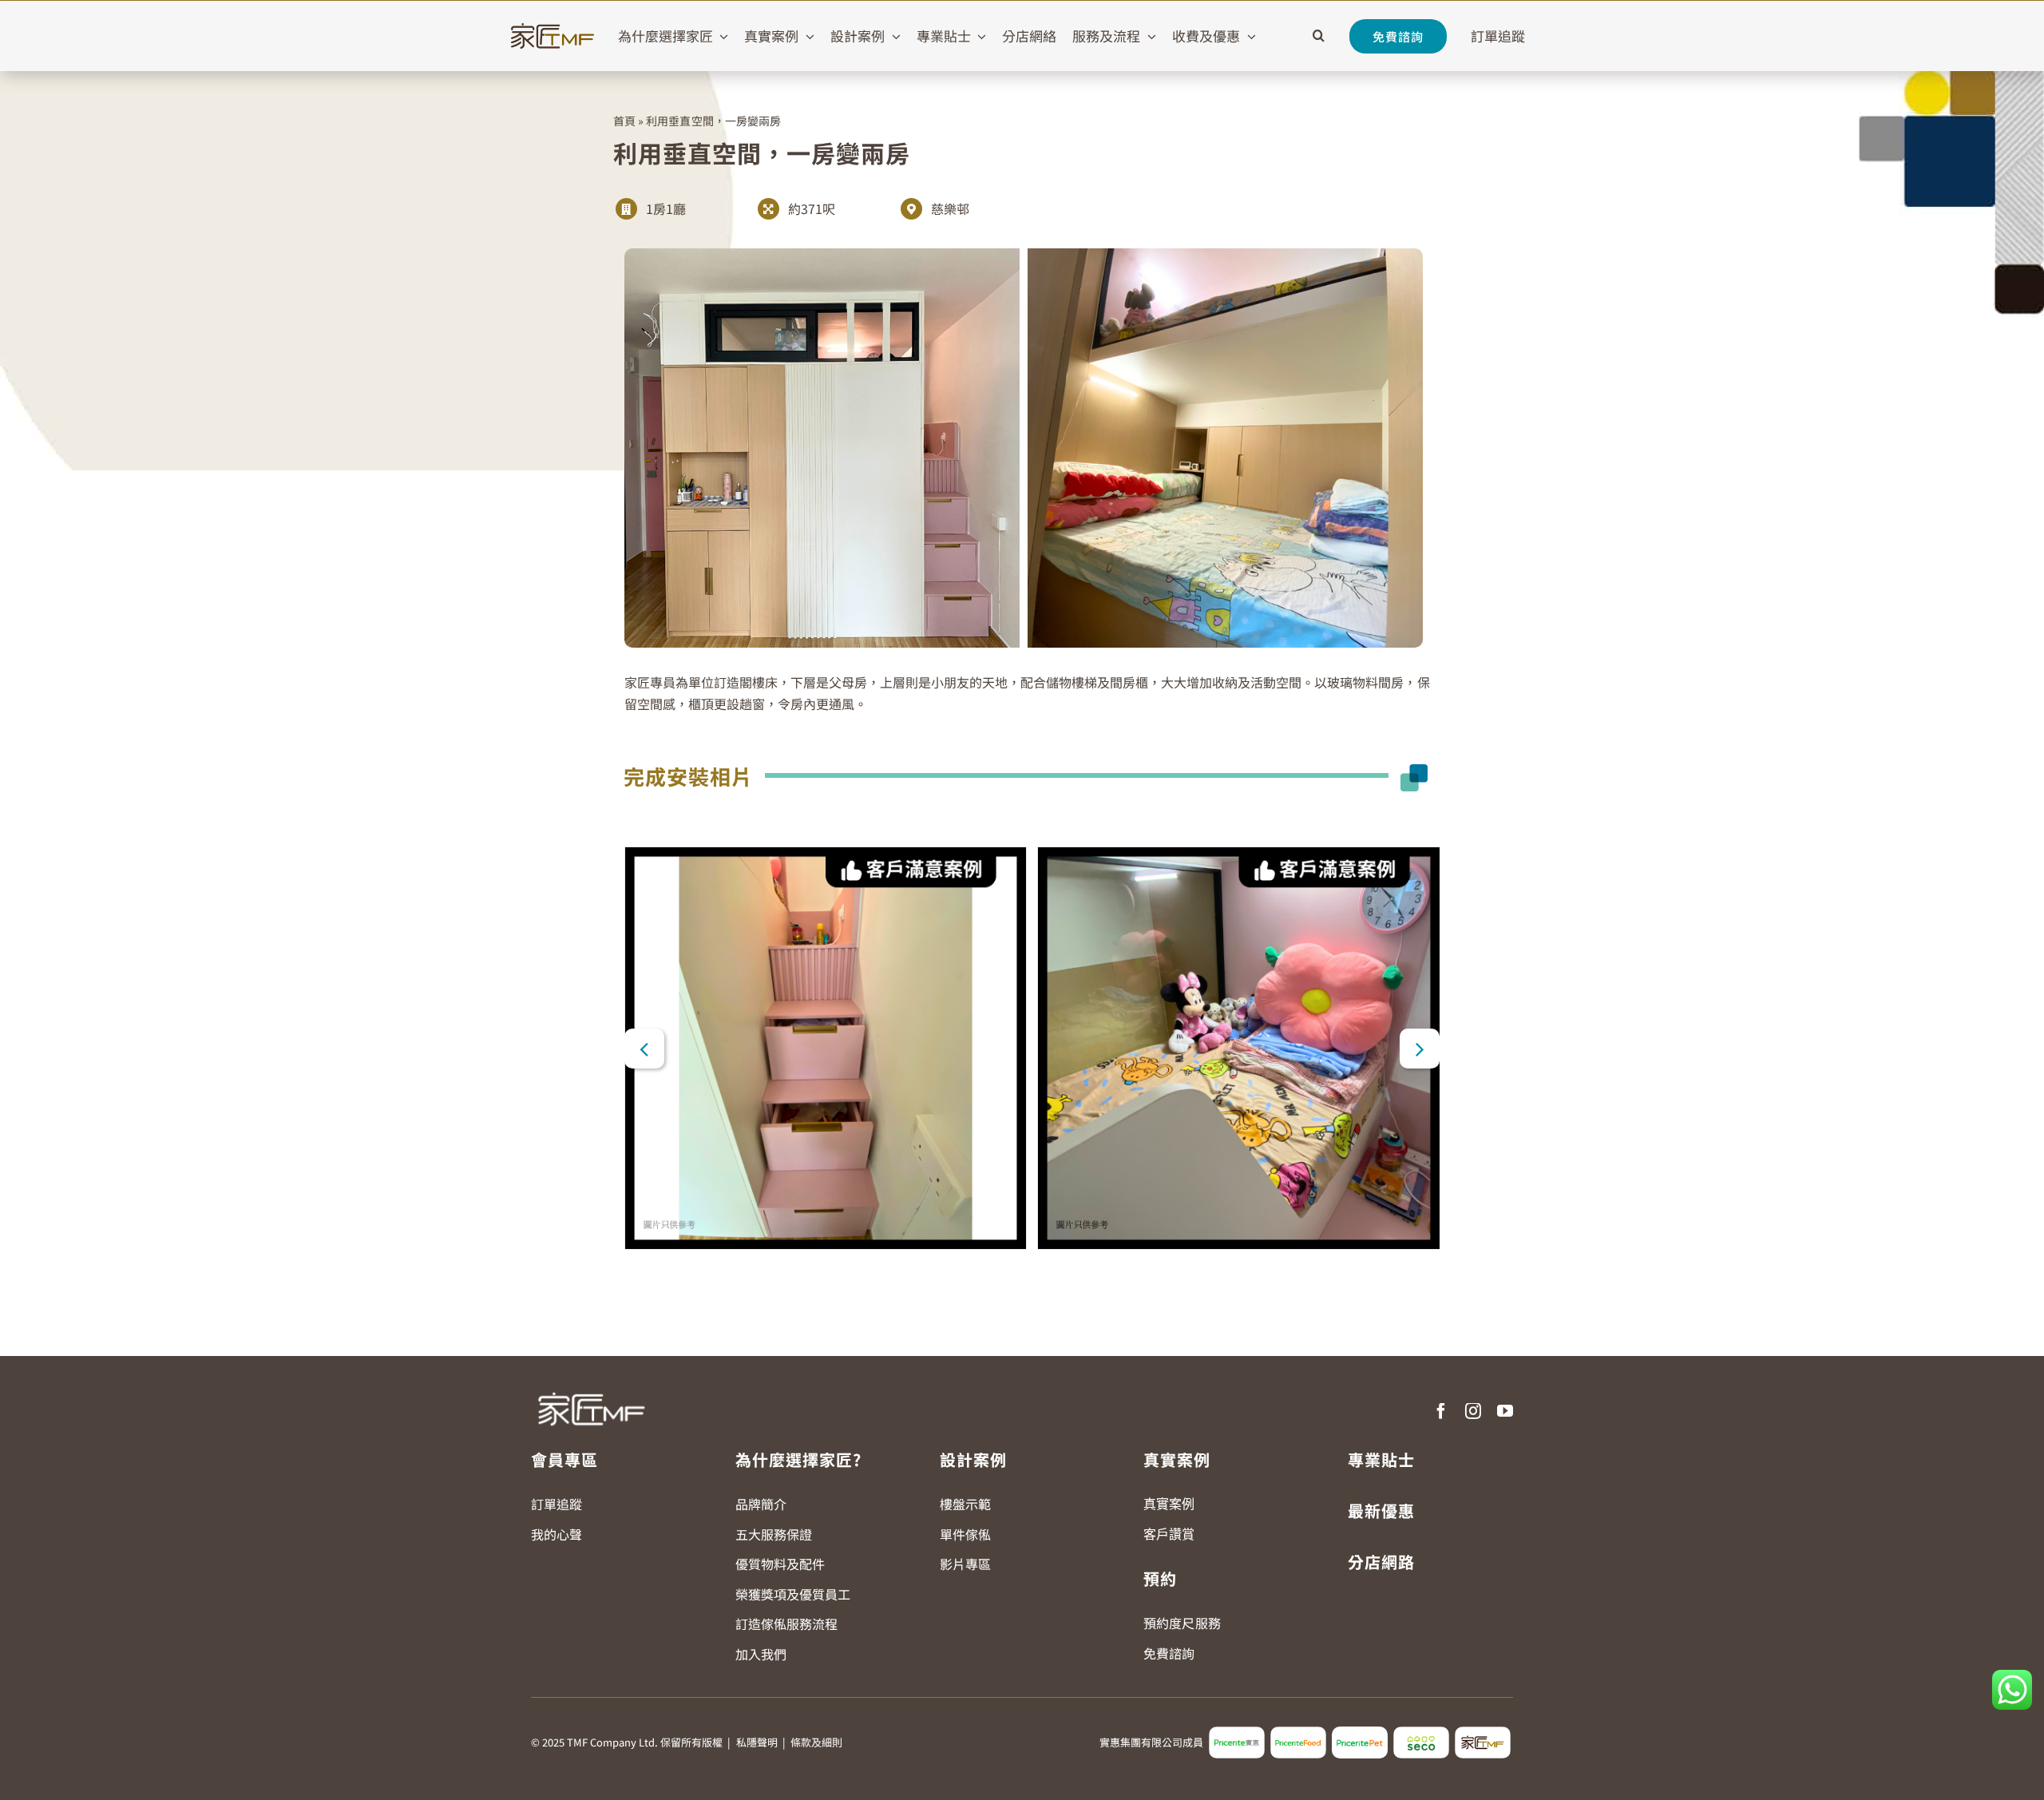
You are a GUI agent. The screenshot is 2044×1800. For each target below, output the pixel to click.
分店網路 (1381, 1562)
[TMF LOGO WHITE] (591, 1386)
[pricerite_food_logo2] (1298, 1733)
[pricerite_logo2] (1237, 1733)
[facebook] (1441, 1411)
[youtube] (1505, 1411)
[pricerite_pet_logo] (1360, 1733)
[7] (826, 1048)
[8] (1239, 1048)
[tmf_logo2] (1483, 1733)
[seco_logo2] (1421, 1733)
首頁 (624, 121)
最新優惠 (1381, 1511)
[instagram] (1473, 1411)
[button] (1319, 36)
